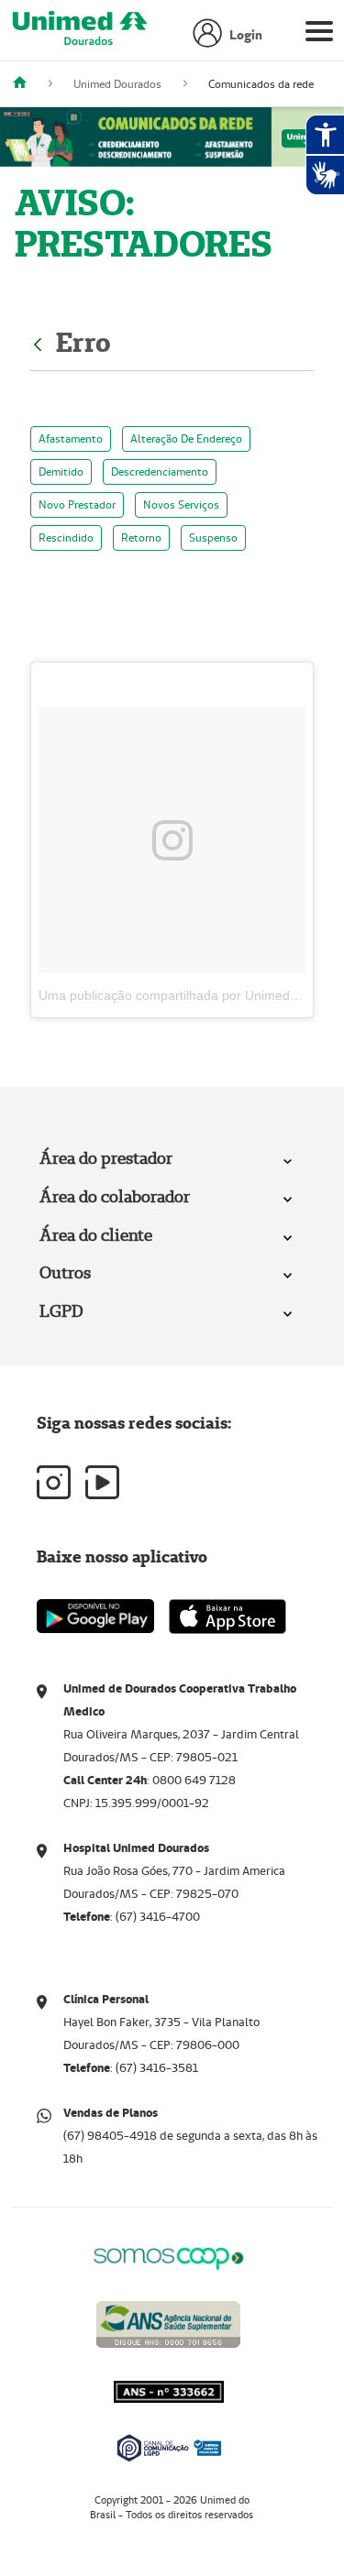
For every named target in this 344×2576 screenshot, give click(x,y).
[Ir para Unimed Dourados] (80, 35)
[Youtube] (102, 1482)
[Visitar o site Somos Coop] (169, 2256)
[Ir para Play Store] (95, 1616)
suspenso (213, 537)
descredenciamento (160, 471)
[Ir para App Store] (227, 1617)
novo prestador (77, 504)
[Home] (27, 84)
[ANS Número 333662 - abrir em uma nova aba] (169, 2444)
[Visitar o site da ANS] (168, 2322)
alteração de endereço (186, 438)
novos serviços (181, 504)
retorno (141, 537)
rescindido (66, 537)
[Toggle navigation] (319, 35)
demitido (61, 471)
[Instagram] (54, 1482)
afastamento (71, 438)
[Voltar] (40, 342)
